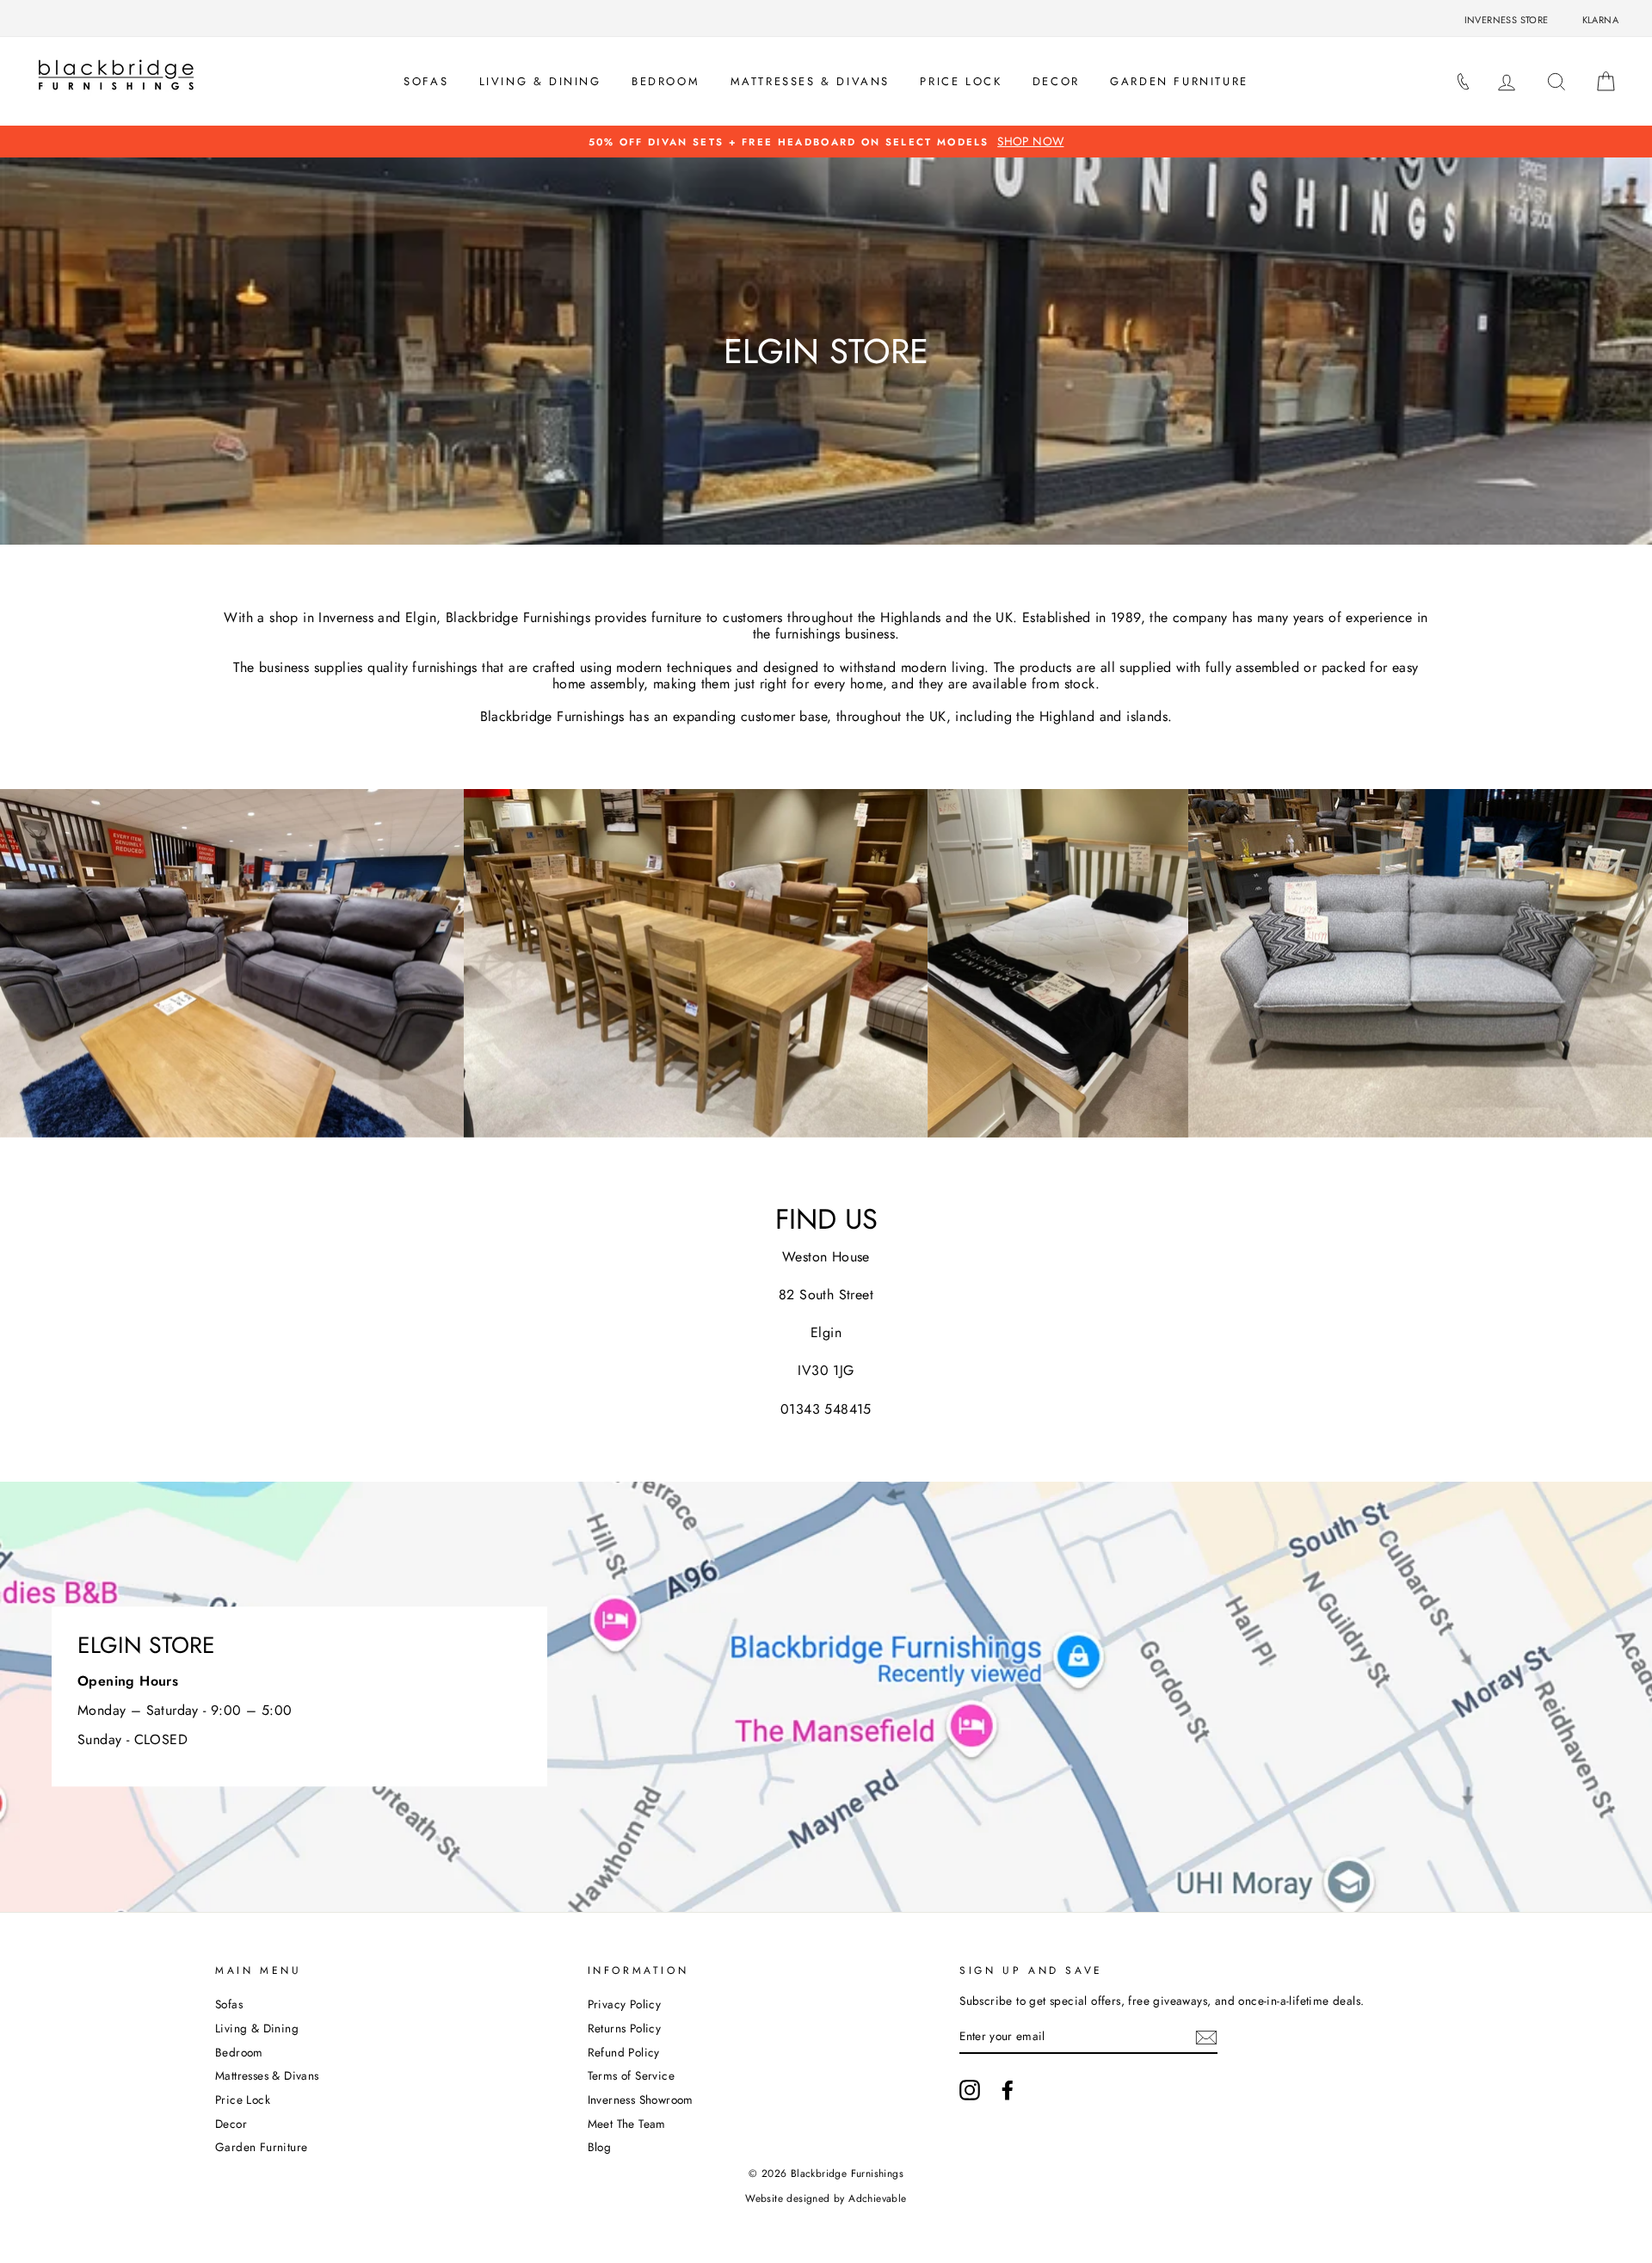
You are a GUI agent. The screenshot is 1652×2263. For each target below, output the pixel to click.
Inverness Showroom (641, 2100)
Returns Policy (625, 2028)
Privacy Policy (625, 2004)
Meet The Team (627, 2124)
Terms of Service (631, 2075)
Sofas (426, 81)
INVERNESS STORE (1507, 20)
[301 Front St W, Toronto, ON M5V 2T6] (826, 1697)
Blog (600, 2147)
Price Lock (961, 81)
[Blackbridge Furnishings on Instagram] (970, 2090)
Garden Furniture (1179, 81)
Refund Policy (624, 2052)
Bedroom (666, 81)
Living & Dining (540, 81)
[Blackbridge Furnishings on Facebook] (1008, 2090)
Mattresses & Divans (810, 81)
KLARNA (1600, 20)
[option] (826, 142)
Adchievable (877, 2198)
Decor (1056, 81)
